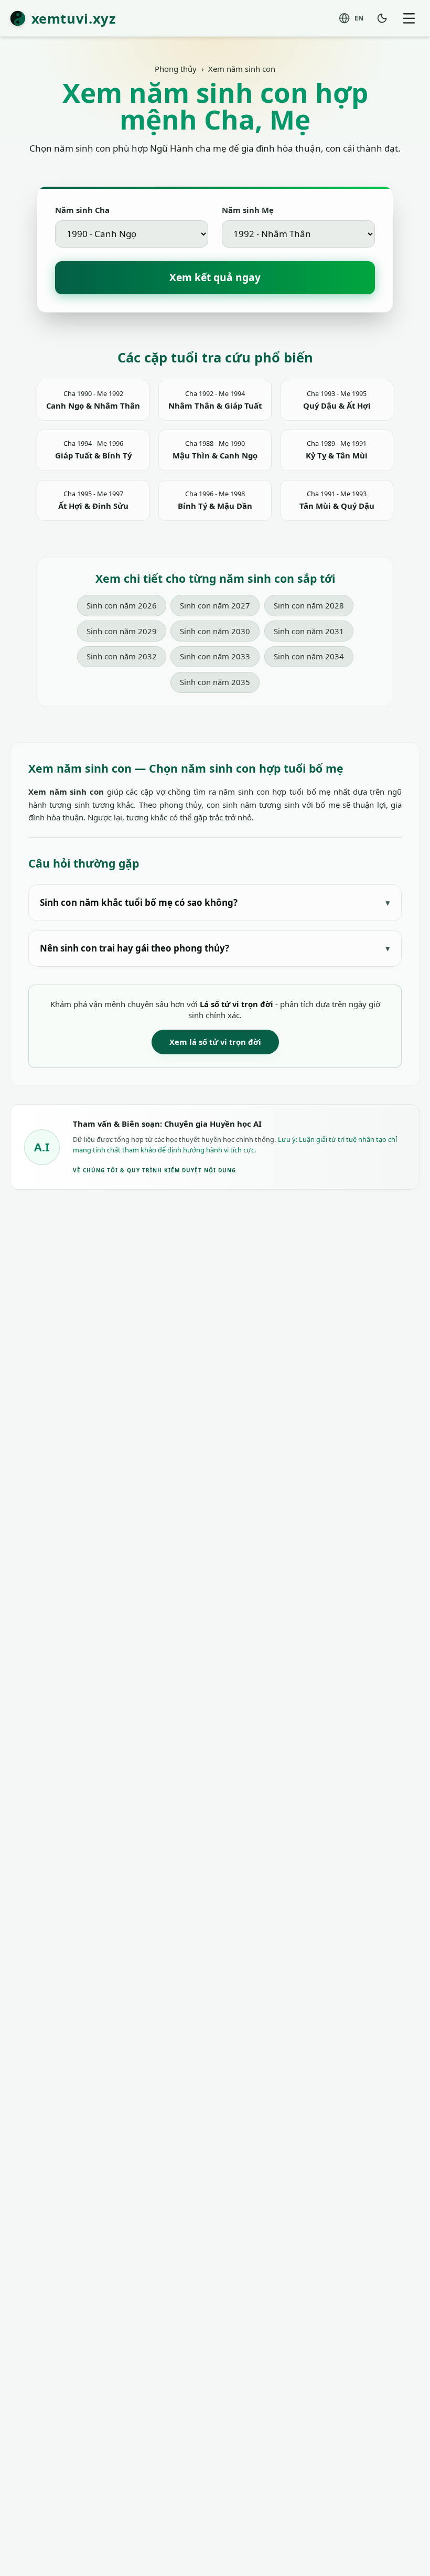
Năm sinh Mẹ (248, 210)
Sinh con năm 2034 (309, 656)
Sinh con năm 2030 (215, 631)
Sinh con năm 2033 (215, 656)
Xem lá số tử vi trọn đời (215, 1042)
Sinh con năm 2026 (122, 605)
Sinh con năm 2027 (215, 605)
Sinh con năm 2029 (122, 631)
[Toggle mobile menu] (409, 18)
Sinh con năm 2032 (122, 656)
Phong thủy (176, 69)
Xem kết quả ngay (215, 277)
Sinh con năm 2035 (215, 682)
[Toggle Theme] (382, 18)
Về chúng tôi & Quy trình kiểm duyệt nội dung (154, 1170)
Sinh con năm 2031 (309, 631)
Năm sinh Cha (82, 210)
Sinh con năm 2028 (309, 605)
